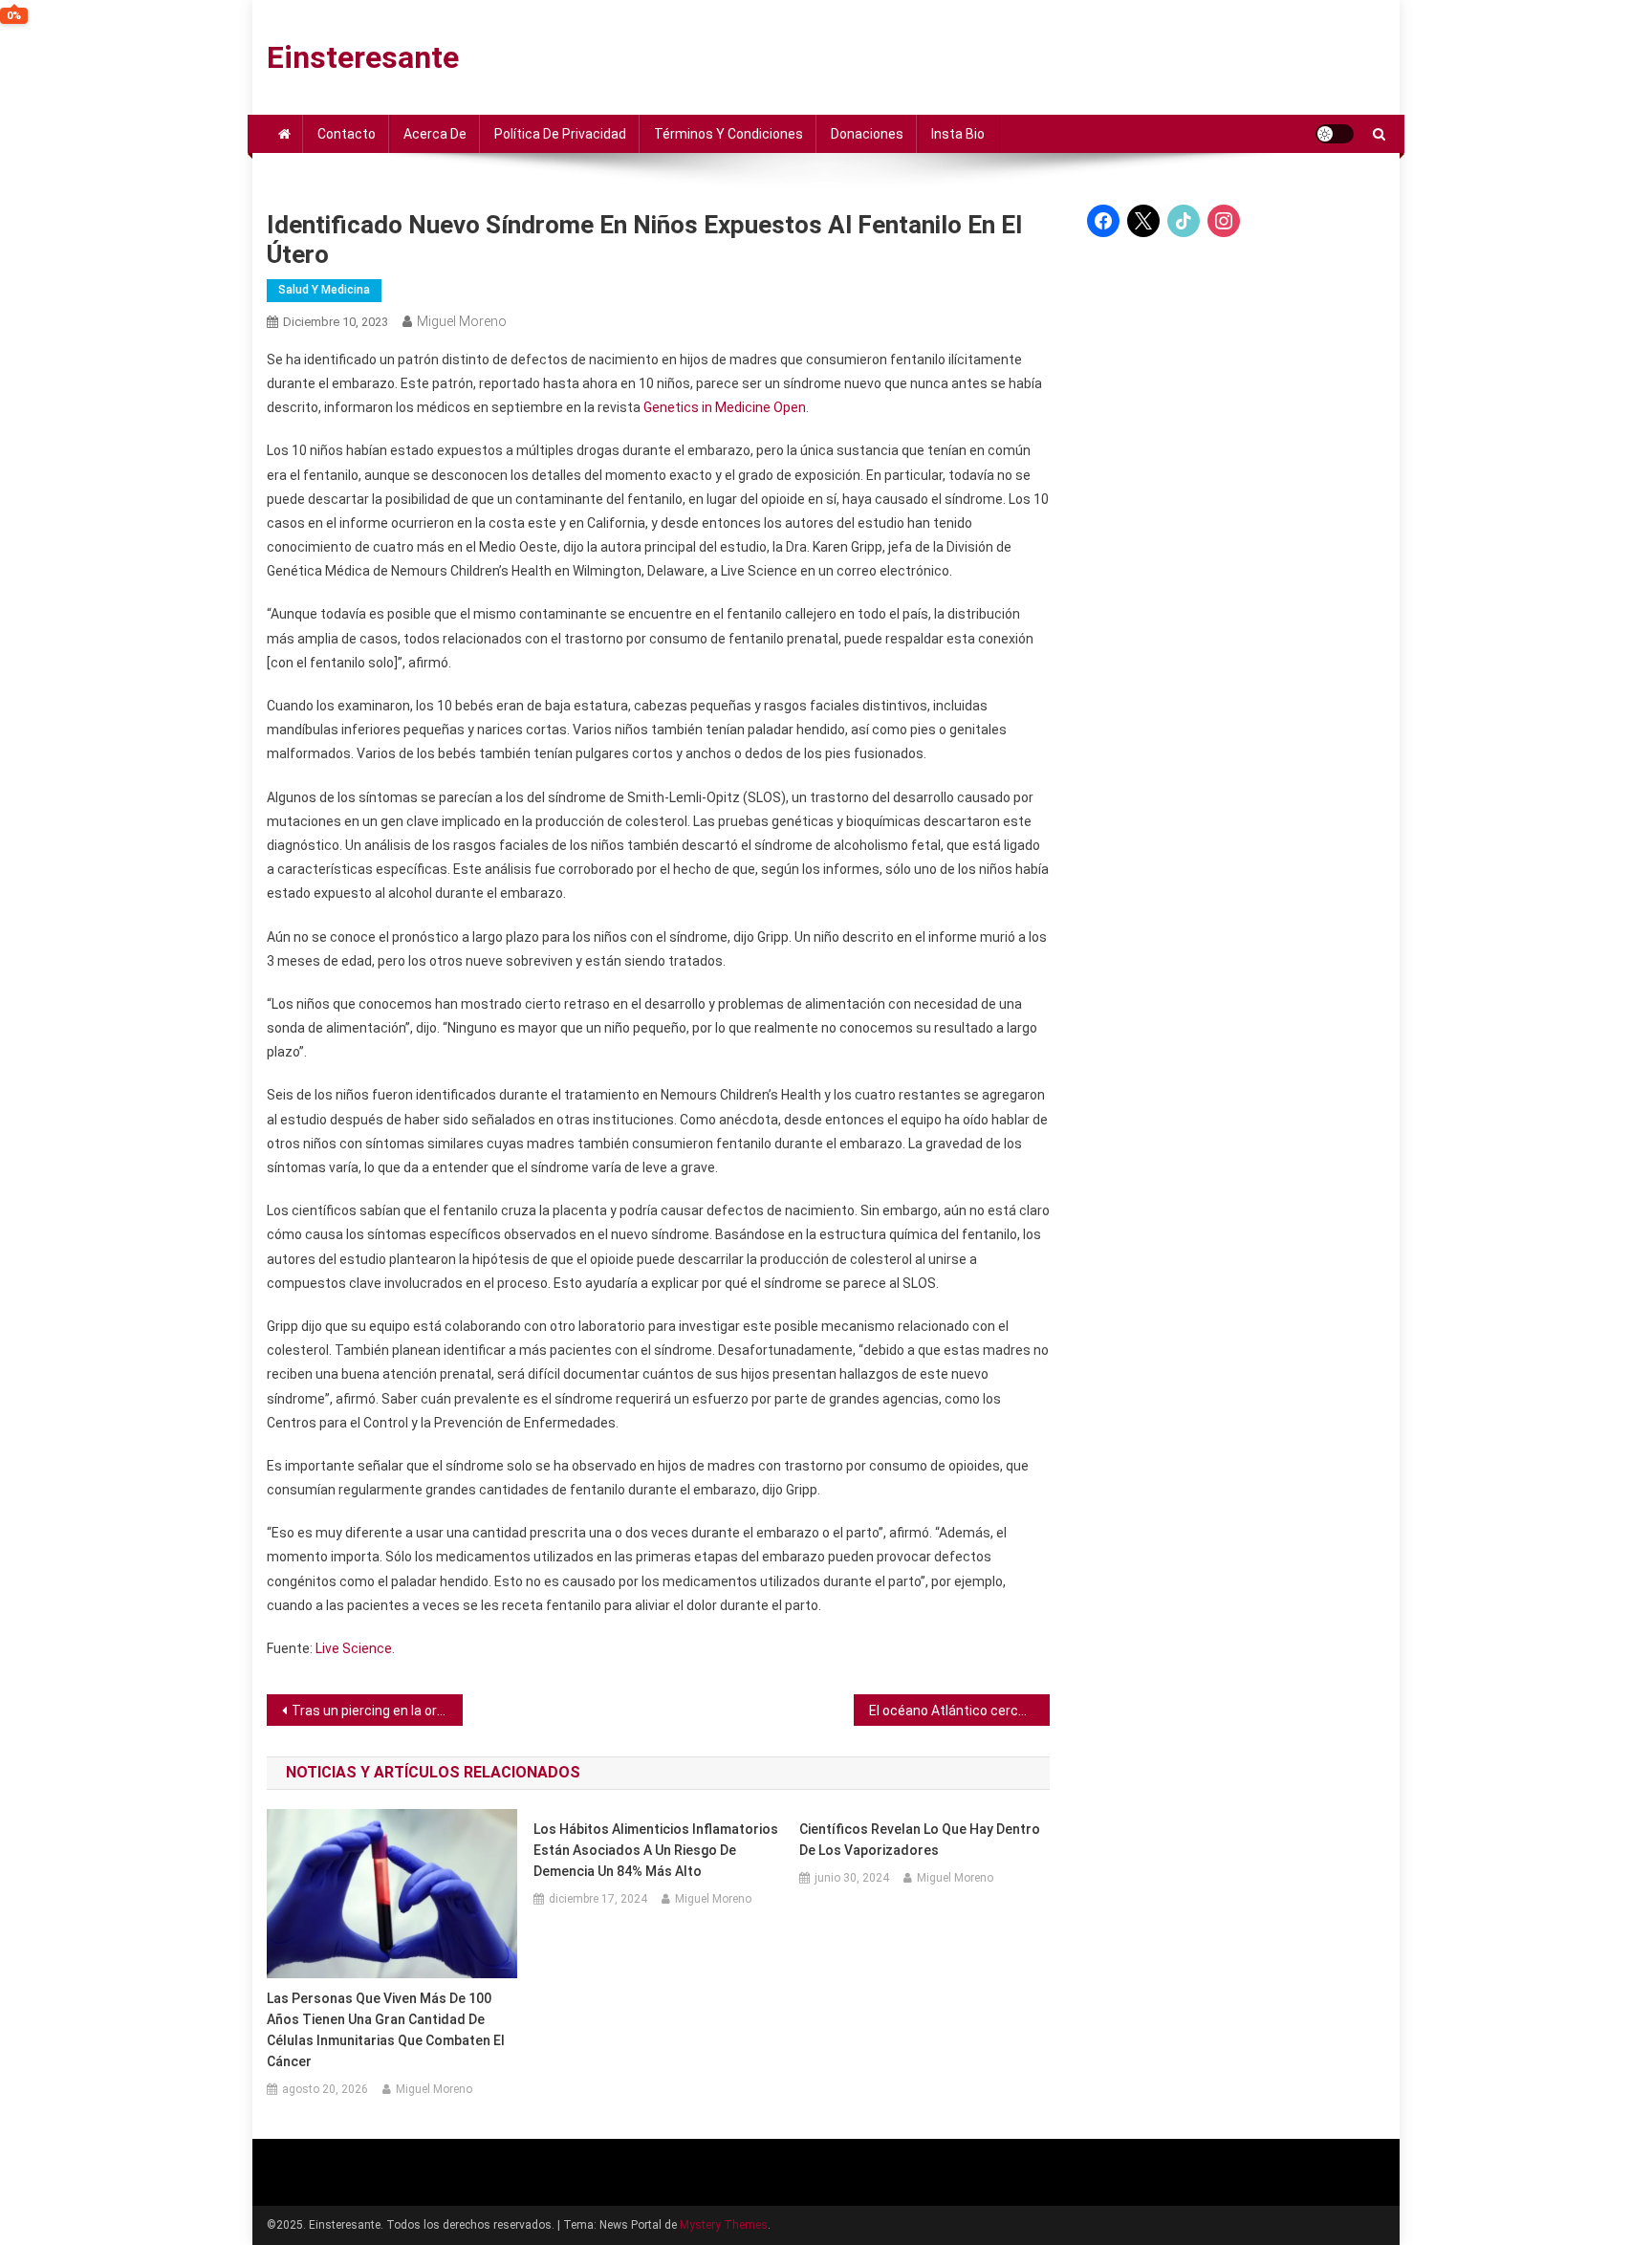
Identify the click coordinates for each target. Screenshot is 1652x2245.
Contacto (347, 134)
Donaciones (867, 134)
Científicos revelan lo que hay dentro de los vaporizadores (920, 1840)
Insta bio (958, 134)
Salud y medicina (324, 290)
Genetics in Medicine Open (725, 407)
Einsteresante (363, 57)
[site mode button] (1335, 134)
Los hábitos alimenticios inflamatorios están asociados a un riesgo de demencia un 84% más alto (656, 1850)
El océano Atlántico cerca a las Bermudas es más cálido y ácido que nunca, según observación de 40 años (959, 1711)
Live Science (354, 1648)
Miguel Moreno (462, 321)
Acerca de (435, 134)
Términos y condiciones (728, 134)
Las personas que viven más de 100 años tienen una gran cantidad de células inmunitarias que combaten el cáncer (386, 2030)
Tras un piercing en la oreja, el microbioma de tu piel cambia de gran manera (377, 1711)
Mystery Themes (724, 2225)
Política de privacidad (560, 134)
